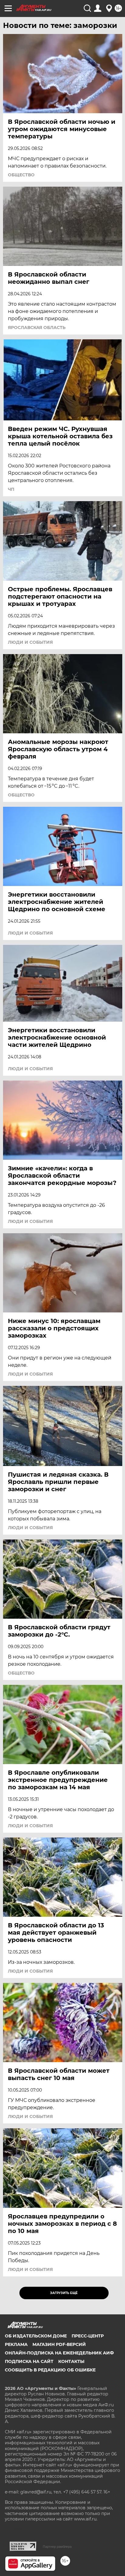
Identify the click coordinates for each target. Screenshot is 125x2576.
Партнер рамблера (57, 2547)
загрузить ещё (64, 2293)
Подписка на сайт (29, 2361)
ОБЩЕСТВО (21, 175)
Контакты (71, 2361)
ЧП (11, 489)
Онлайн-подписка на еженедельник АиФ (59, 2353)
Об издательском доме (36, 2336)
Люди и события (30, 642)
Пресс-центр (88, 2336)
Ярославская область (37, 328)
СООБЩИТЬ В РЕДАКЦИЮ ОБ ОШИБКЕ (50, 2370)
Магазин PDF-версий (59, 2344)
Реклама (16, 2344)
